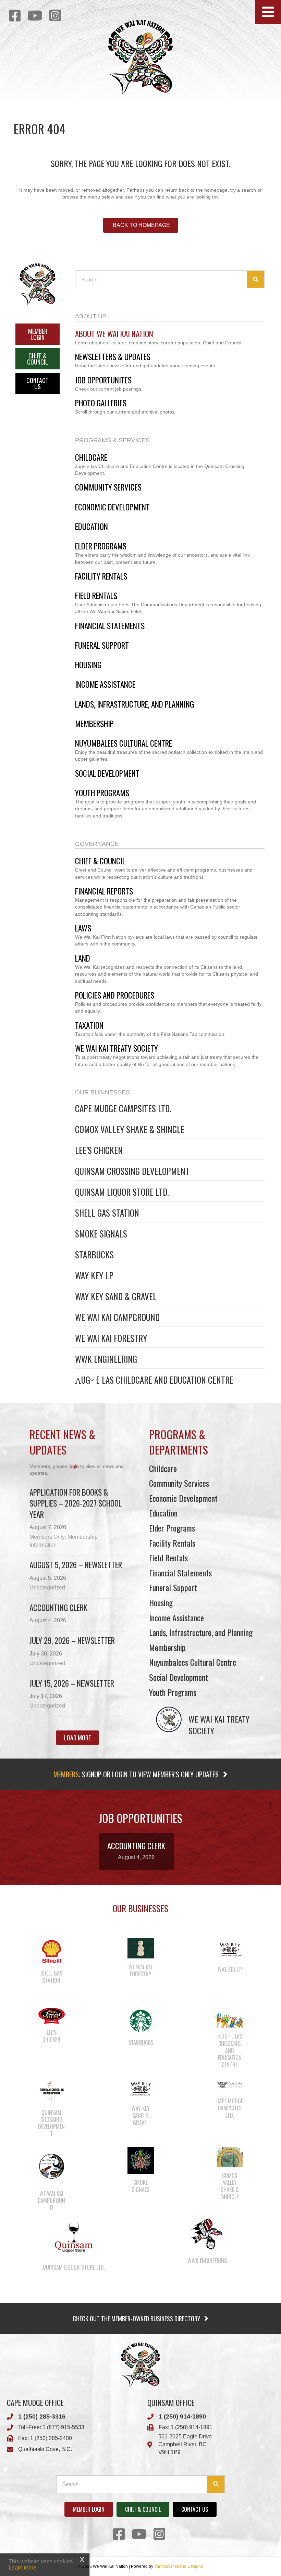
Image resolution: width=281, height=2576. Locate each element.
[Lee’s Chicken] (52, 2016)
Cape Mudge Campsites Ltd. (123, 1108)
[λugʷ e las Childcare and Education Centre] (230, 2017)
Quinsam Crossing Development (132, 1171)
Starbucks (94, 1254)
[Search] (256, 279)
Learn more (22, 2568)
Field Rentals (168, 1558)
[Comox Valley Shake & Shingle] (230, 2156)
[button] (268, 12)
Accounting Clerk (58, 1608)
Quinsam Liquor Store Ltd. (122, 1192)
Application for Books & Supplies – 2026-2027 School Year (76, 1503)
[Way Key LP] (230, 1949)
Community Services (179, 1483)
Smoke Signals (101, 1234)
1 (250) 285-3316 (42, 2416)
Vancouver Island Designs (179, 2566)
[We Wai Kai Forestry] (141, 1948)
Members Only (47, 1537)
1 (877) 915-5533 (63, 2427)
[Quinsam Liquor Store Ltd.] (74, 2237)
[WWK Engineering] (207, 2234)
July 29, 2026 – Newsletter (72, 1640)
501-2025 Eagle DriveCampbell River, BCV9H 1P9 (185, 2444)
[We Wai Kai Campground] (52, 2166)
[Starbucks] (141, 2021)
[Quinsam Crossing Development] (52, 2090)
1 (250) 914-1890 (182, 2416)
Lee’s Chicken (99, 1150)
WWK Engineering (106, 1359)
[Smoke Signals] (141, 2160)
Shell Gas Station (107, 1213)
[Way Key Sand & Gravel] (141, 2088)
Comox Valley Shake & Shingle (130, 1129)
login (74, 1466)
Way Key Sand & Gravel (116, 1296)
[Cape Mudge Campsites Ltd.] (230, 2084)
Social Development (179, 1677)
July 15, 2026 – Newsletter (72, 1683)
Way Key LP (94, 1275)
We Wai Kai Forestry (111, 1338)
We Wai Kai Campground (117, 1317)
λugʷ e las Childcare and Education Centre (154, 1380)
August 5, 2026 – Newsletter (76, 1565)
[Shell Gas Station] (52, 1951)
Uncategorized (47, 1588)
